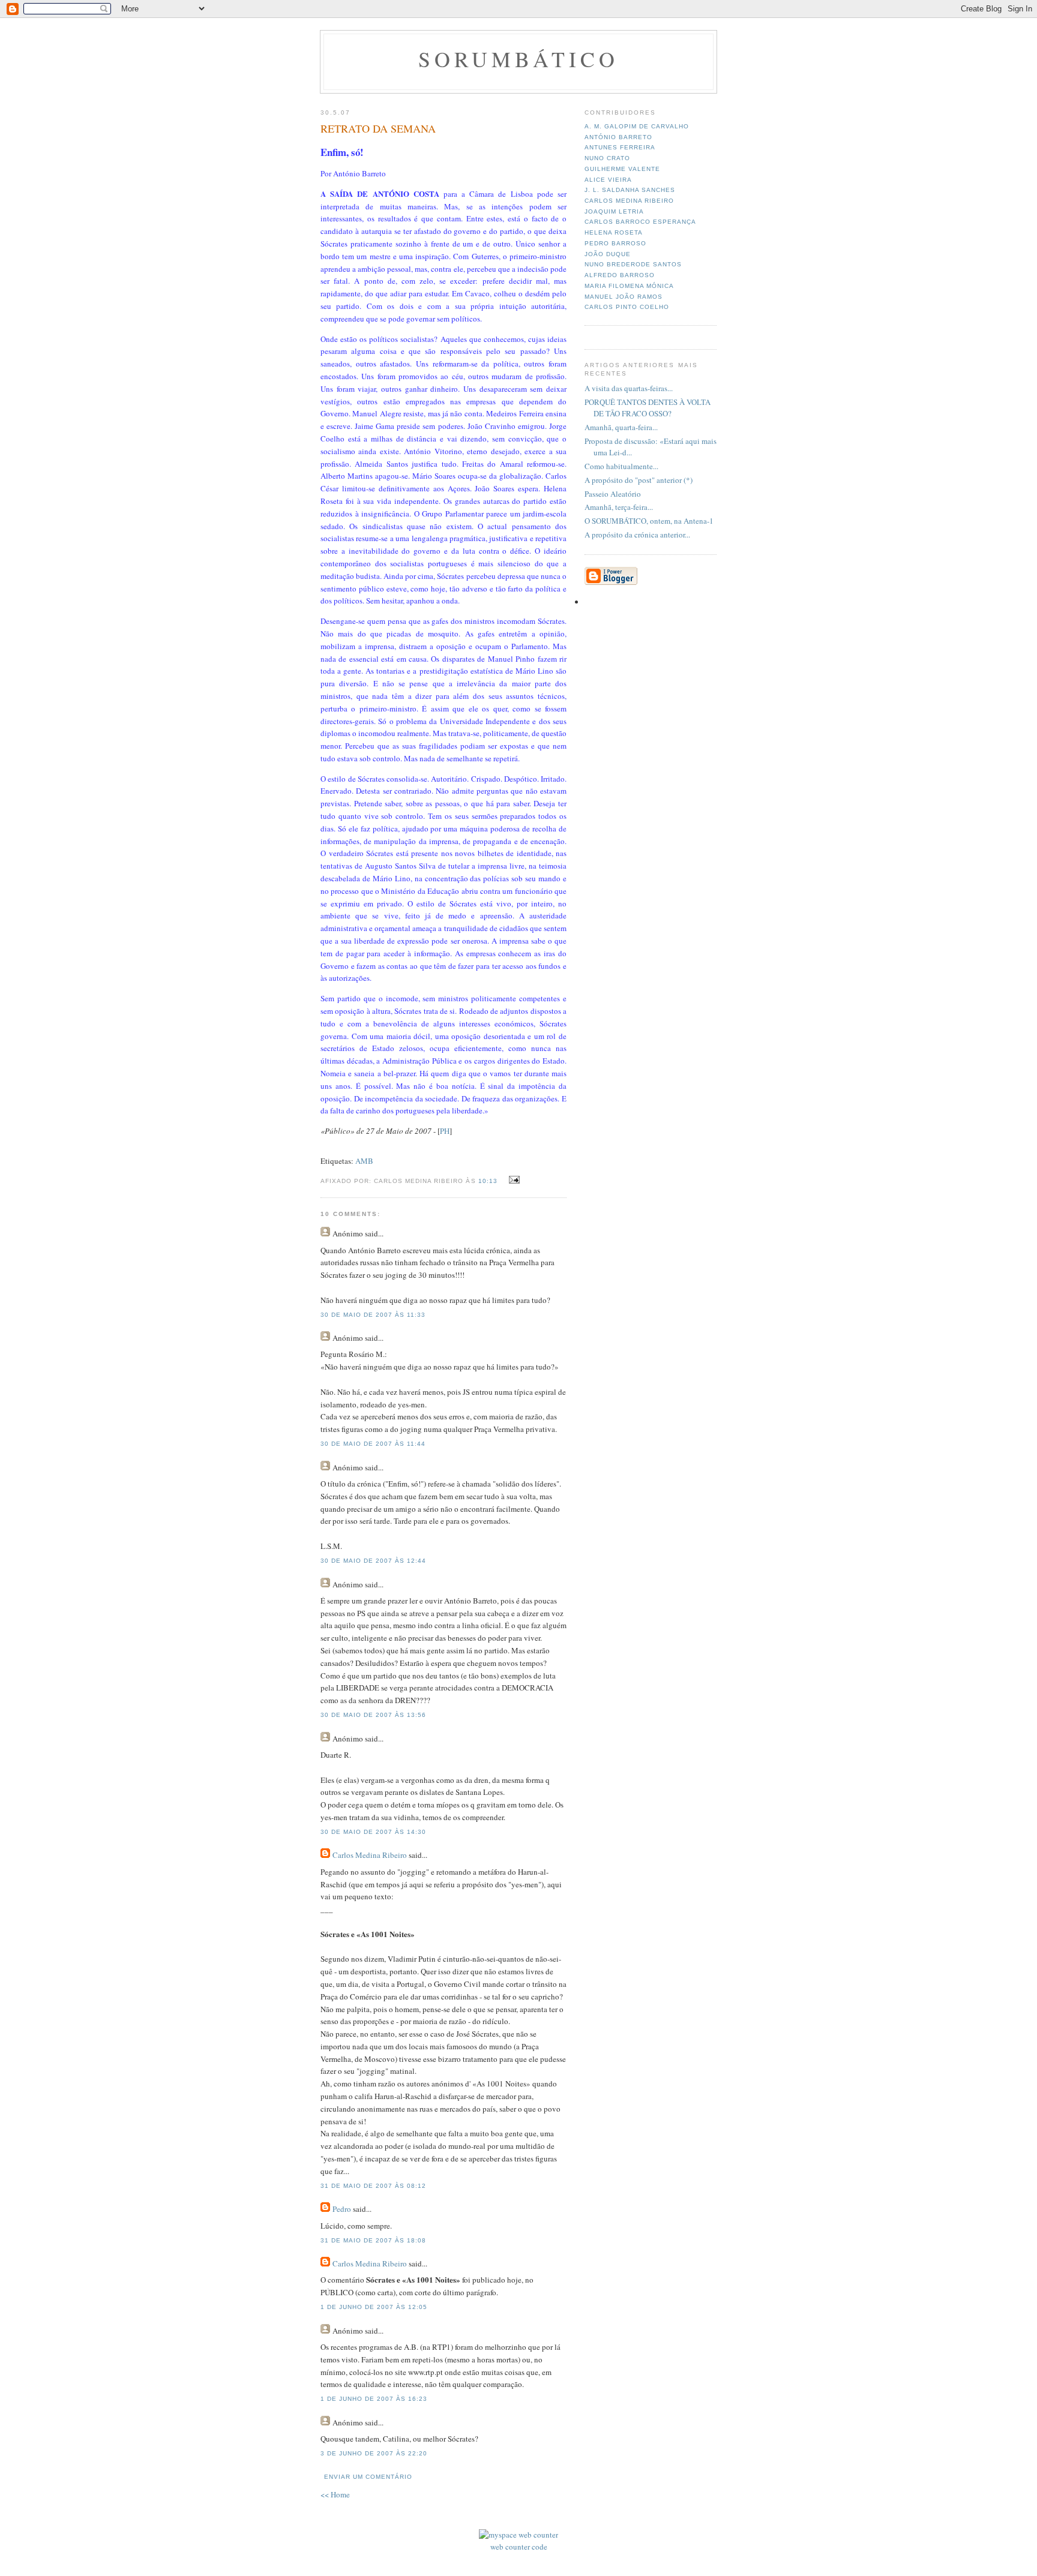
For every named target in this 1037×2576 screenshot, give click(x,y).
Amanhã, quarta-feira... (621, 427)
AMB (364, 1161)
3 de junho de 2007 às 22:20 (374, 2453)
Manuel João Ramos (624, 297)
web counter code (519, 2547)
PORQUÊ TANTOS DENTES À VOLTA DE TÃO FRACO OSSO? (648, 408)
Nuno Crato (607, 158)
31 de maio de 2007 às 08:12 (373, 2186)
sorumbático (519, 59)
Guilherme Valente (622, 169)
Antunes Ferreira (620, 147)
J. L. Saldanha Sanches (630, 190)
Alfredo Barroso (620, 275)
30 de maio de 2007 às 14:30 (373, 1832)
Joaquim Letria (614, 211)
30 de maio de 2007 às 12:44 (373, 1561)
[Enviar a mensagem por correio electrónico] (513, 1180)
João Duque (608, 254)
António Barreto (618, 137)
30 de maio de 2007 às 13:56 (373, 1715)
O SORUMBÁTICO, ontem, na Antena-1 (649, 521)
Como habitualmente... (621, 466)
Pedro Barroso (615, 243)
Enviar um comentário (368, 2477)
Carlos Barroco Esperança (640, 222)
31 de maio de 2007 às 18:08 (373, 2240)
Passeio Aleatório (613, 494)
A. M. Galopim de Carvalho (637, 126)
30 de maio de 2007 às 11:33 (373, 1315)
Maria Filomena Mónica (629, 286)
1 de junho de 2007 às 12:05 (374, 2307)
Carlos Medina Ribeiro (370, 1855)
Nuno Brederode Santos (633, 264)
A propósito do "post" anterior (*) (639, 480)
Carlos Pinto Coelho (627, 307)
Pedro (342, 2209)
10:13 (488, 1181)
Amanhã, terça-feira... (619, 507)
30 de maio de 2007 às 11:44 (373, 1444)
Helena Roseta (614, 232)
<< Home (335, 2494)
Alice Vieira (608, 180)
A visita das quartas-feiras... (629, 388)
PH (445, 1131)
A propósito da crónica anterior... (637, 535)
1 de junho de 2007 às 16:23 (374, 2399)
